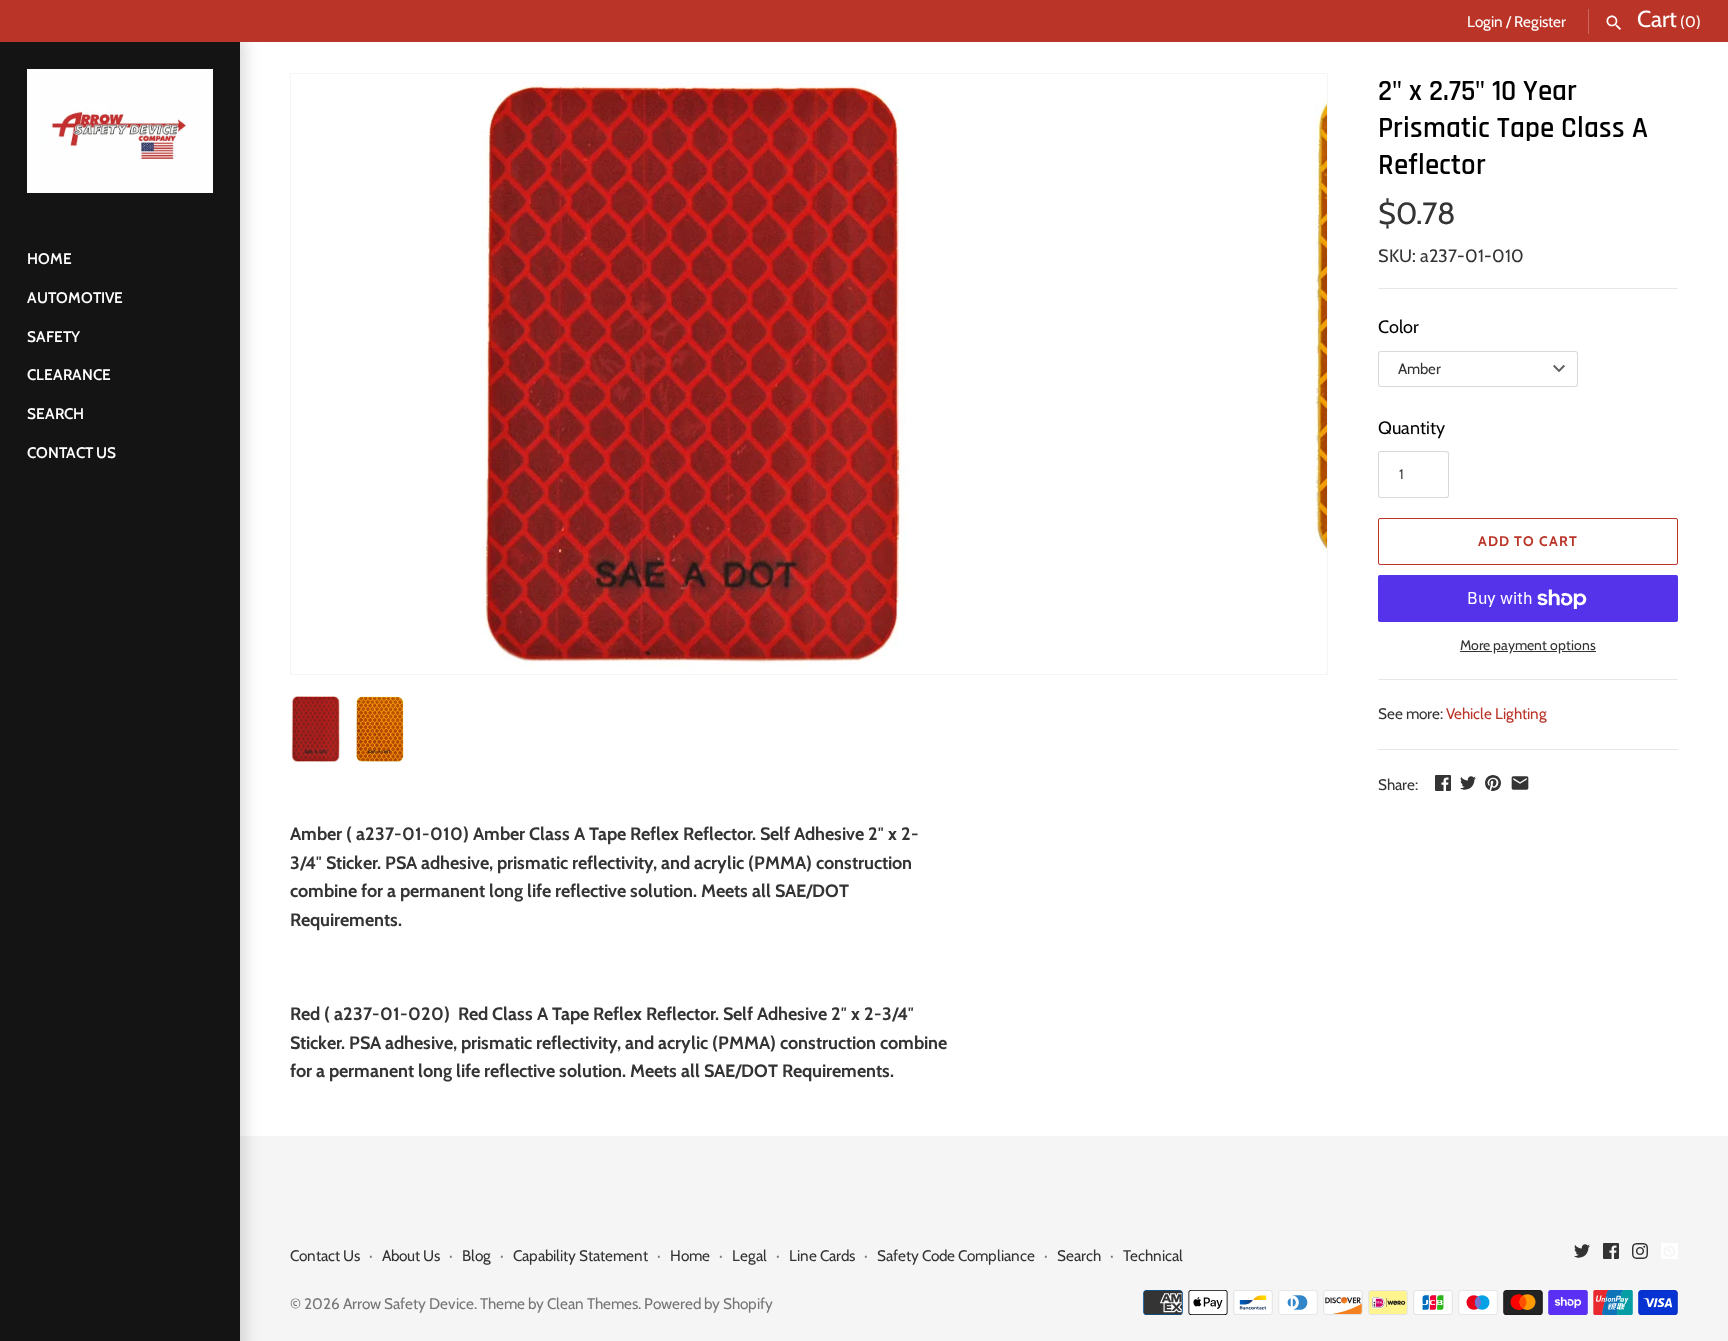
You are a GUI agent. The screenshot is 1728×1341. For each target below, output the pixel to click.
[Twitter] (1582, 1256)
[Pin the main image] (1493, 783)
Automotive (75, 297)
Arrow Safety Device (408, 1303)
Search (55, 413)
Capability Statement (580, 1255)
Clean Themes (592, 1303)
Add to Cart (1528, 541)
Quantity (1411, 428)
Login (1485, 21)
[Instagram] (1640, 1256)
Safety (53, 336)
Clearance (69, 374)
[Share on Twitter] (1468, 783)
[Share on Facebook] (1443, 783)
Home (49, 258)
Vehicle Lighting (1496, 713)
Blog (476, 1255)
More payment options (1528, 645)
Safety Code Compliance (956, 1255)
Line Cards (822, 1255)
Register (1540, 21)
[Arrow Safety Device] (120, 131)
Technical (1153, 1255)
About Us (411, 1255)
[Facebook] (1611, 1256)
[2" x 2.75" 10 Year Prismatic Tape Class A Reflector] (691, 374)
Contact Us (71, 452)
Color (1398, 327)
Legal (749, 1255)
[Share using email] (1520, 783)
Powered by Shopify (708, 1303)
